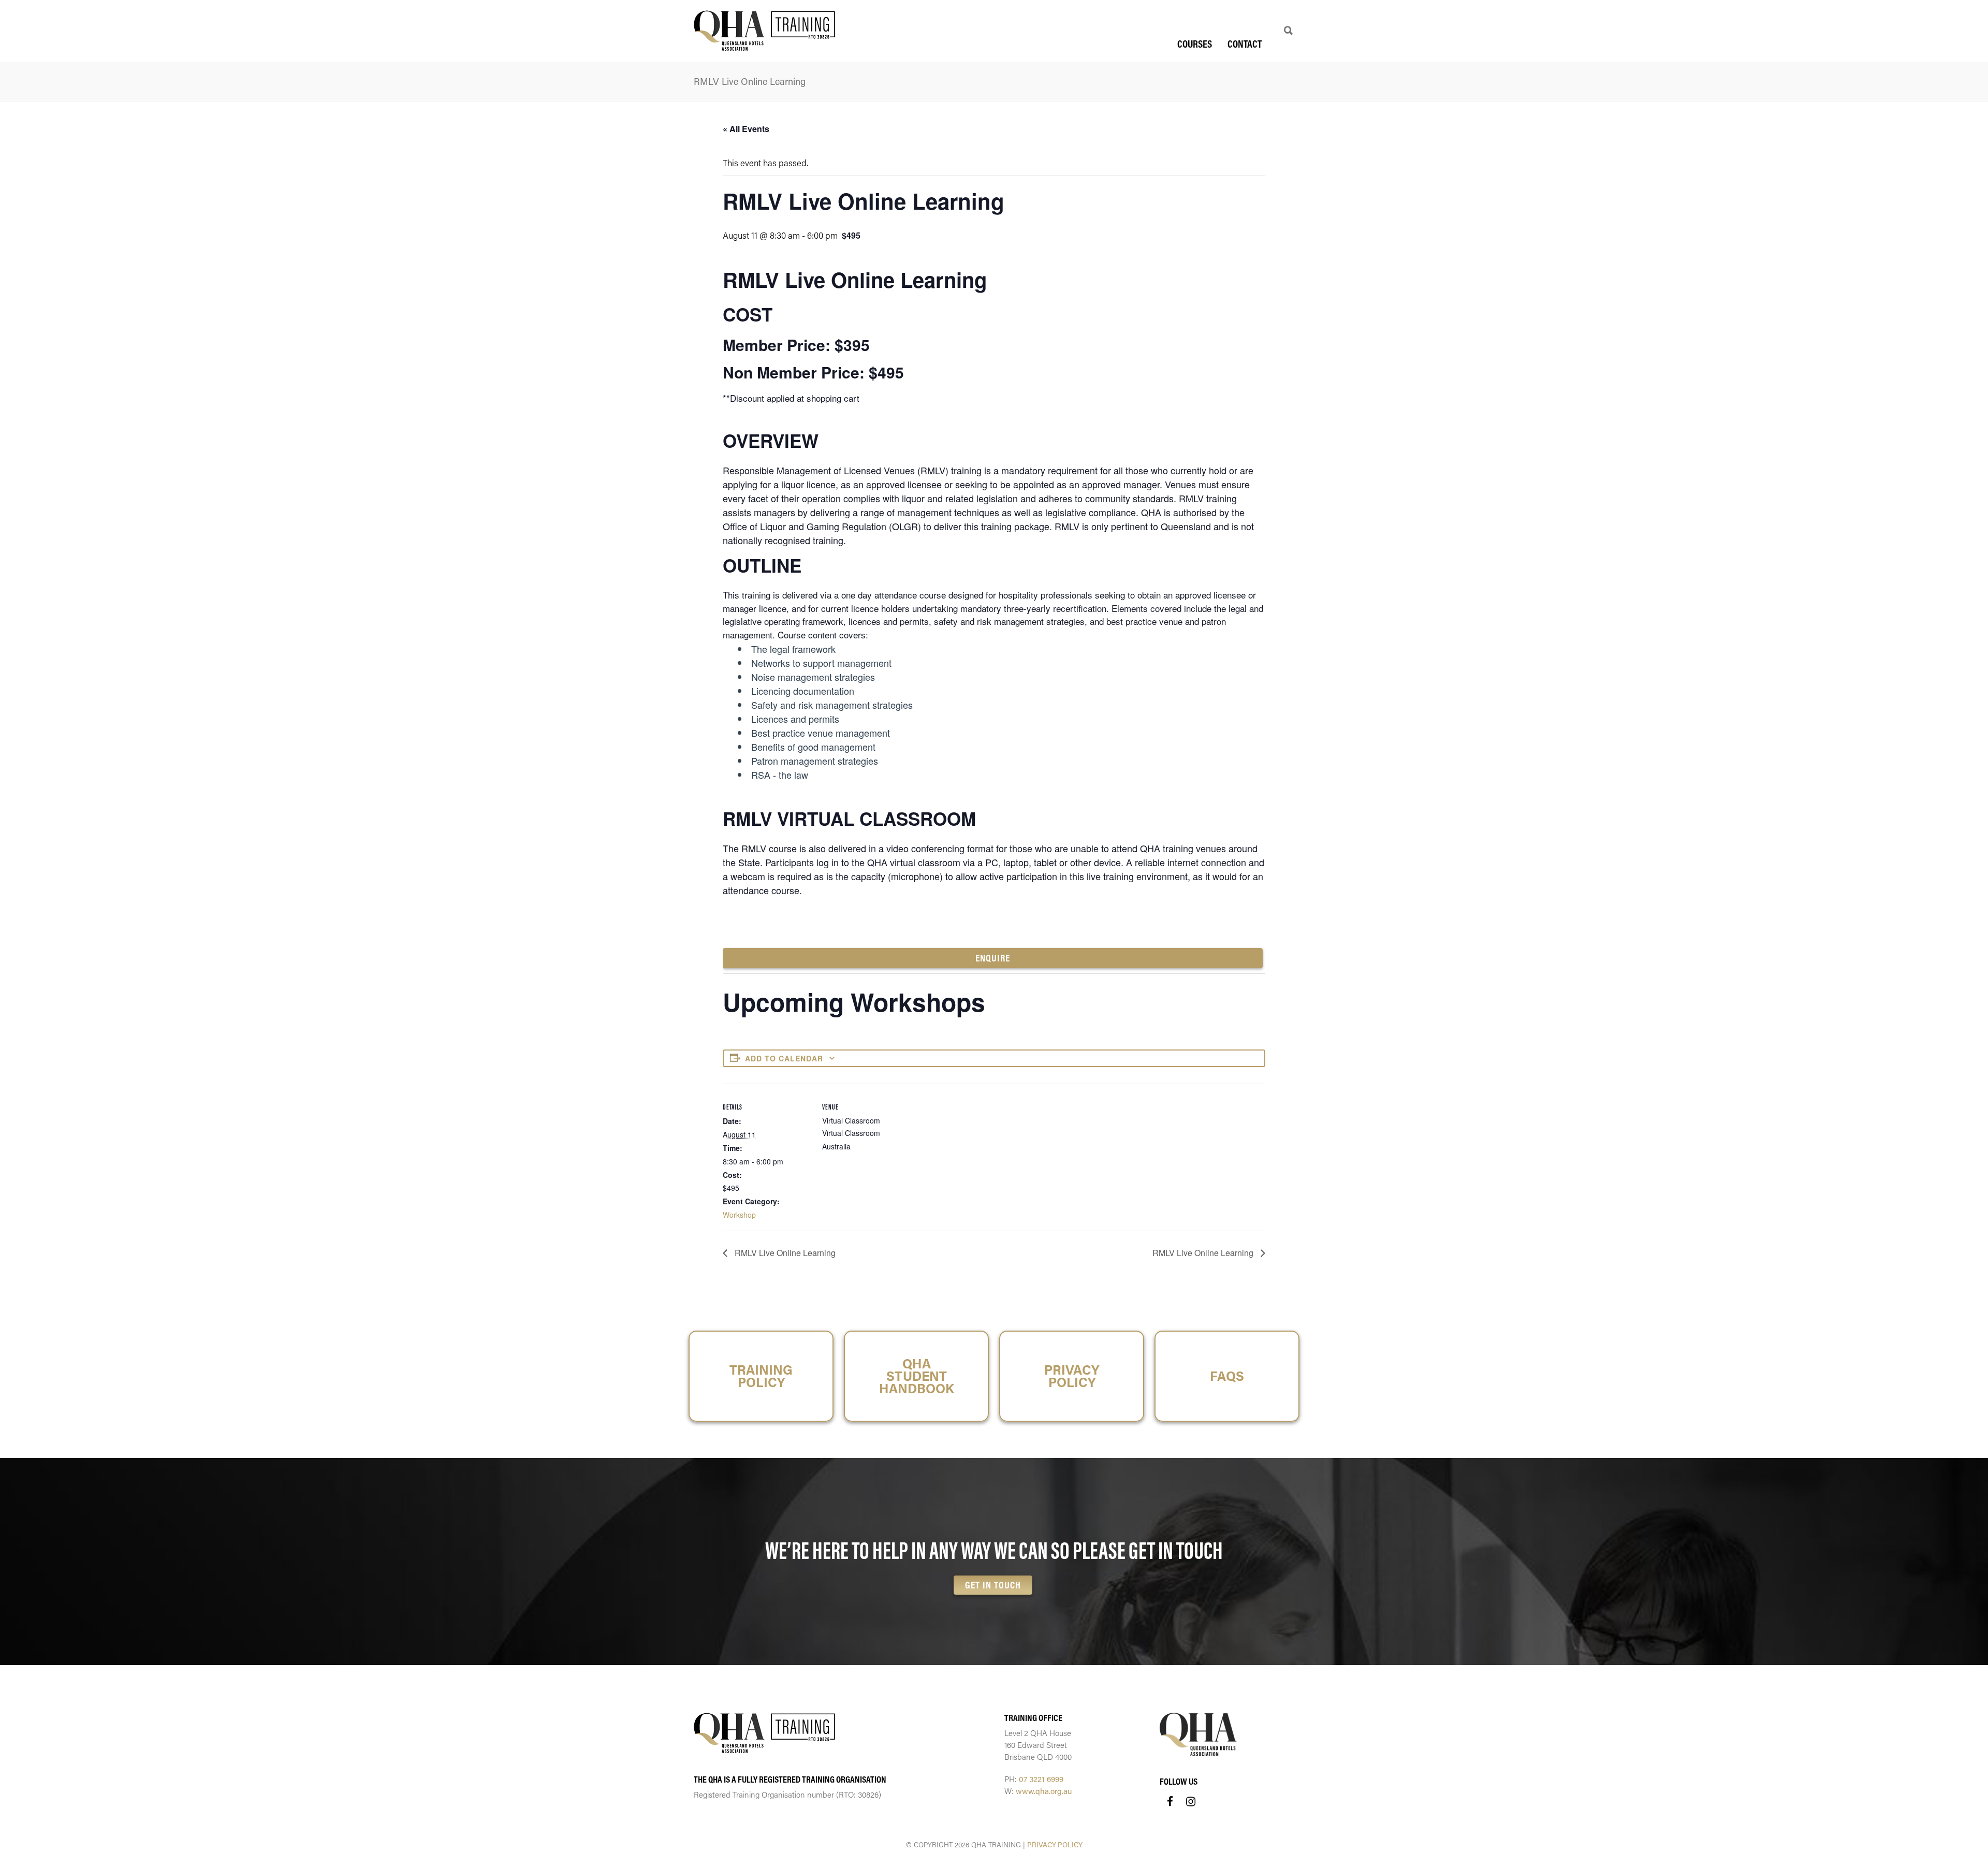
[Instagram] (1191, 1801)
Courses (1195, 44)
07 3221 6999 (1041, 1779)
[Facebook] (1170, 1801)
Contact (1245, 44)
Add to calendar (784, 1058)
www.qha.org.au (1044, 1791)
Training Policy (761, 1376)
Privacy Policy (1072, 1376)
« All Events (746, 129)
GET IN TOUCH (993, 1585)
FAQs (1227, 1376)
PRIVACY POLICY (1055, 1845)
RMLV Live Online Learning (784, 1253)
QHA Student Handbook (917, 1376)
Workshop (739, 1215)
